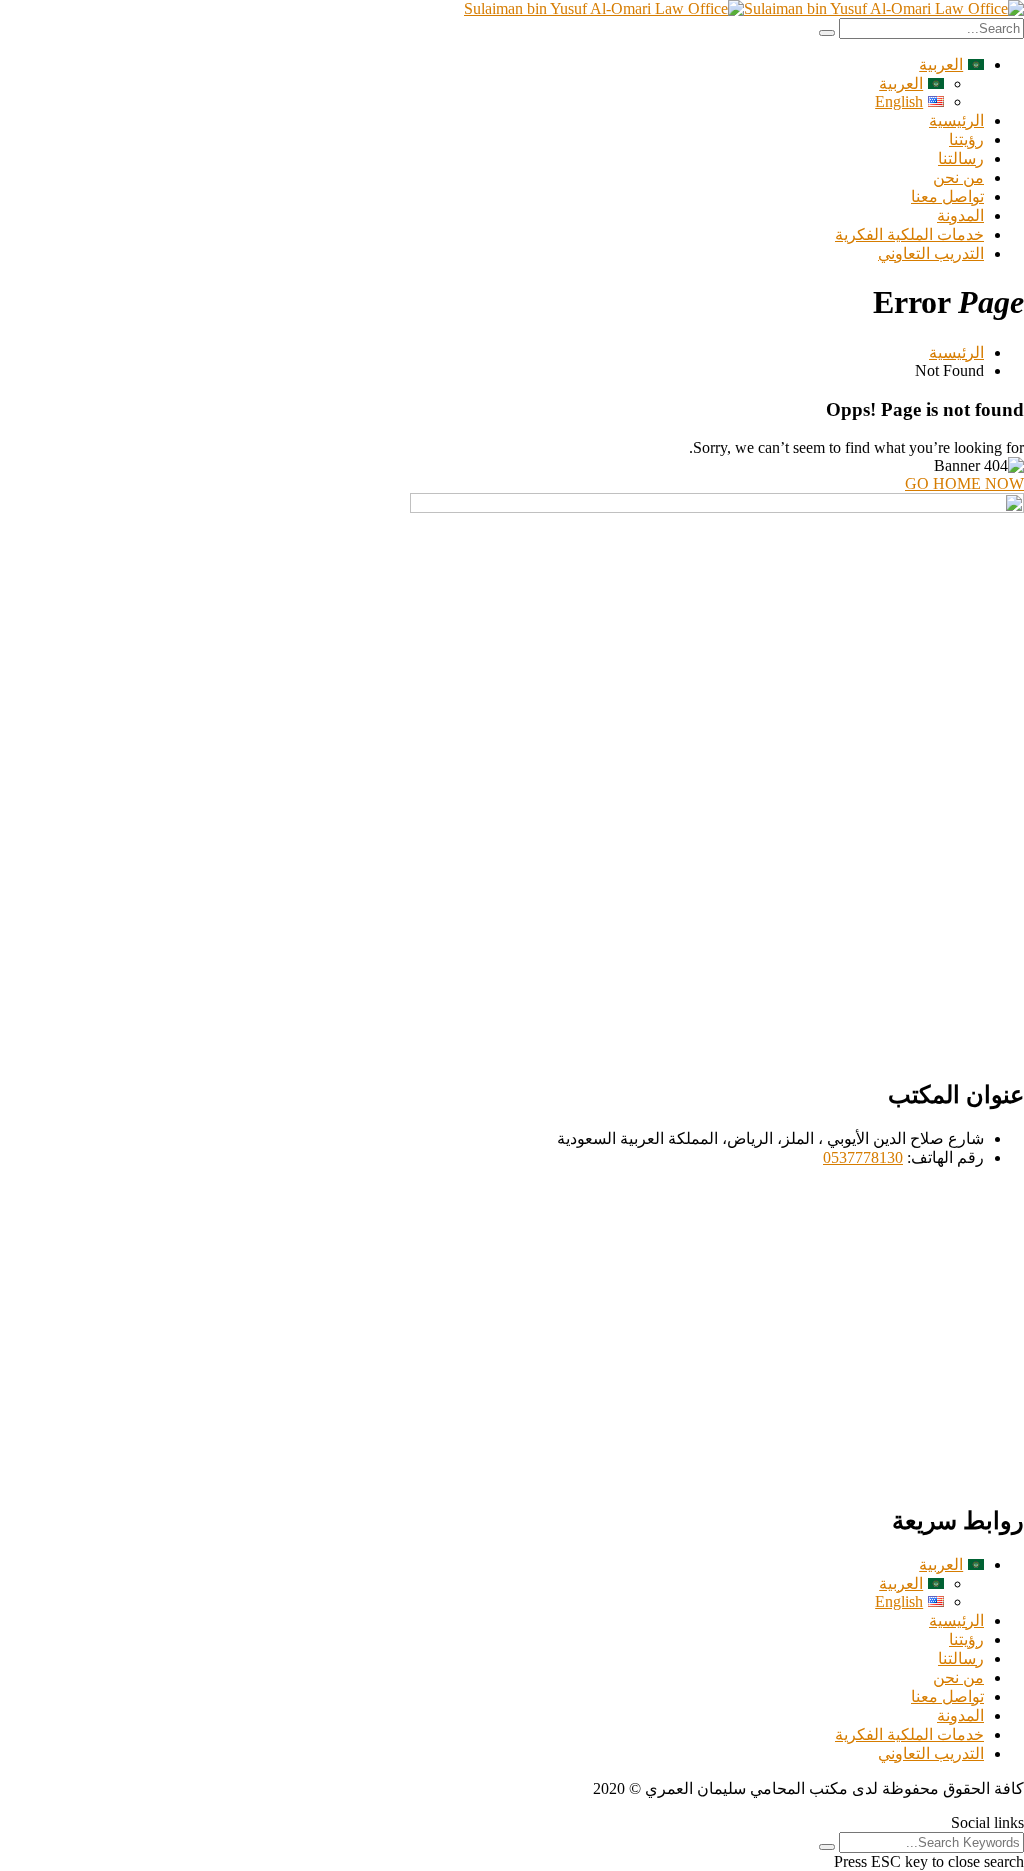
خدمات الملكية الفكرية (909, 234)
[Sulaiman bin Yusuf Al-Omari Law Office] (884, 8)
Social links (987, 1822)
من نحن (958, 177)
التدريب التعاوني (931, 253)
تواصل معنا (947, 196)
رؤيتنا (966, 139)
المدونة (960, 215)
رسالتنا (961, 158)
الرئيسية (956, 120)
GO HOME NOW (964, 483)
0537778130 (863, 1157)
